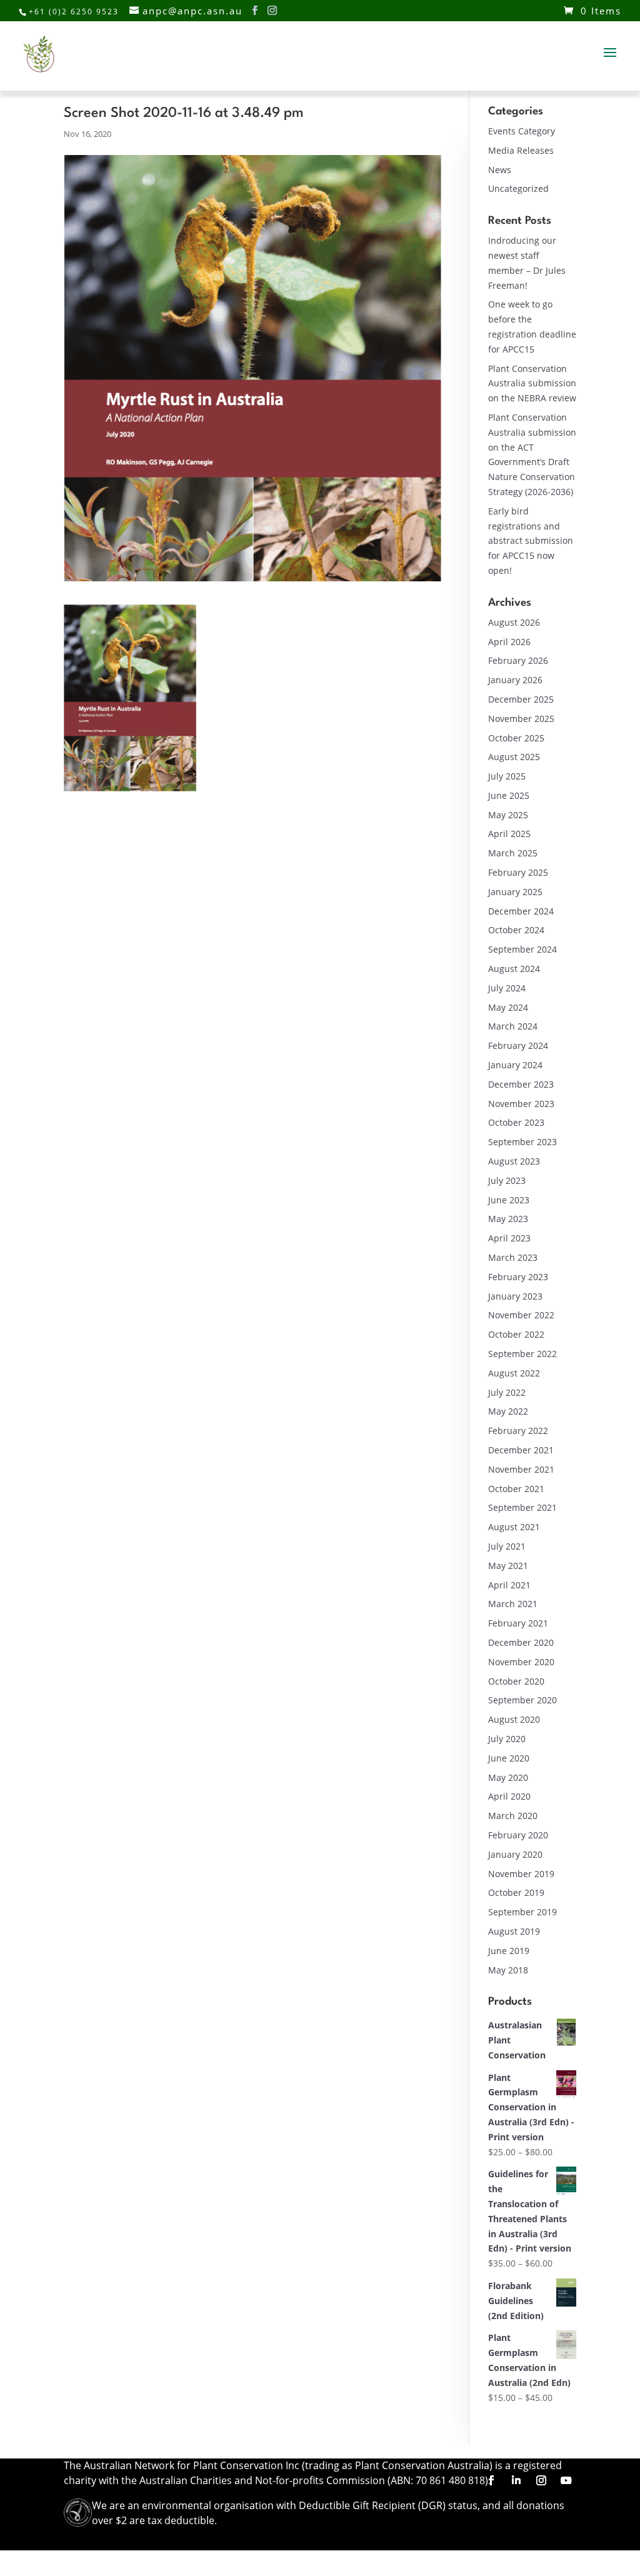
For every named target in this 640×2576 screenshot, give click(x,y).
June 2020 (509, 1758)
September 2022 (522, 1354)
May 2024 (508, 1007)
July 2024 (507, 988)
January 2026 (515, 680)
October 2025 (516, 738)
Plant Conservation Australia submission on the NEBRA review (532, 383)
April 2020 (509, 1796)
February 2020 (518, 1835)
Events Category (522, 131)
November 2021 (521, 1469)
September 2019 (522, 1912)
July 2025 (507, 776)
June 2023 (509, 1200)
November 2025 (521, 719)
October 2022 (516, 1334)
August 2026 (514, 622)
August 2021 (514, 1527)
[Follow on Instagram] (541, 2480)
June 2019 (509, 1951)
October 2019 (516, 1892)
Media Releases (521, 150)
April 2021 (509, 1585)
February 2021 (518, 1623)
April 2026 (509, 642)
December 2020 (521, 1642)
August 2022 (514, 1373)
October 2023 (516, 1122)
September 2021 (522, 1507)
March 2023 (513, 1257)
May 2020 (508, 1777)
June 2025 (509, 795)
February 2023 (518, 1277)
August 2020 (514, 1719)
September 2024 (522, 949)
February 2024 (518, 1045)
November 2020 (521, 1662)
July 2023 (507, 1180)
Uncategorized (518, 188)
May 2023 (508, 1219)
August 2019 (514, 1931)
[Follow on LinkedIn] (516, 2480)
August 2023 (514, 1161)
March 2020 (513, 1816)
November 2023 (521, 1104)
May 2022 (508, 1411)
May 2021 (508, 1566)
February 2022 (518, 1431)
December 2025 (521, 699)
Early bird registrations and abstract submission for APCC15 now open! (531, 541)
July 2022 (507, 1392)
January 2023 (515, 1296)
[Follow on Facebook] (491, 2480)
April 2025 (509, 834)
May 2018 (508, 1970)
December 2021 (521, 1450)
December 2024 (521, 911)
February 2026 (518, 660)
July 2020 (507, 1739)
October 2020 (516, 1681)
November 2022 (521, 1315)
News (500, 170)
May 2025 (508, 815)
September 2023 (522, 1142)
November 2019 (521, 1874)
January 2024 (515, 1065)
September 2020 (522, 1700)
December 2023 (521, 1084)
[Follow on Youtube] (566, 2480)
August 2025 (514, 757)
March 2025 (513, 853)
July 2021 (507, 1546)
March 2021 (513, 1604)
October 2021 (516, 1489)
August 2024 (514, 969)
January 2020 (515, 1854)
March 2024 (513, 1026)
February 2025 (518, 872)
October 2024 (516, 930)
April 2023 (509, 1238)
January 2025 (515, 892)
